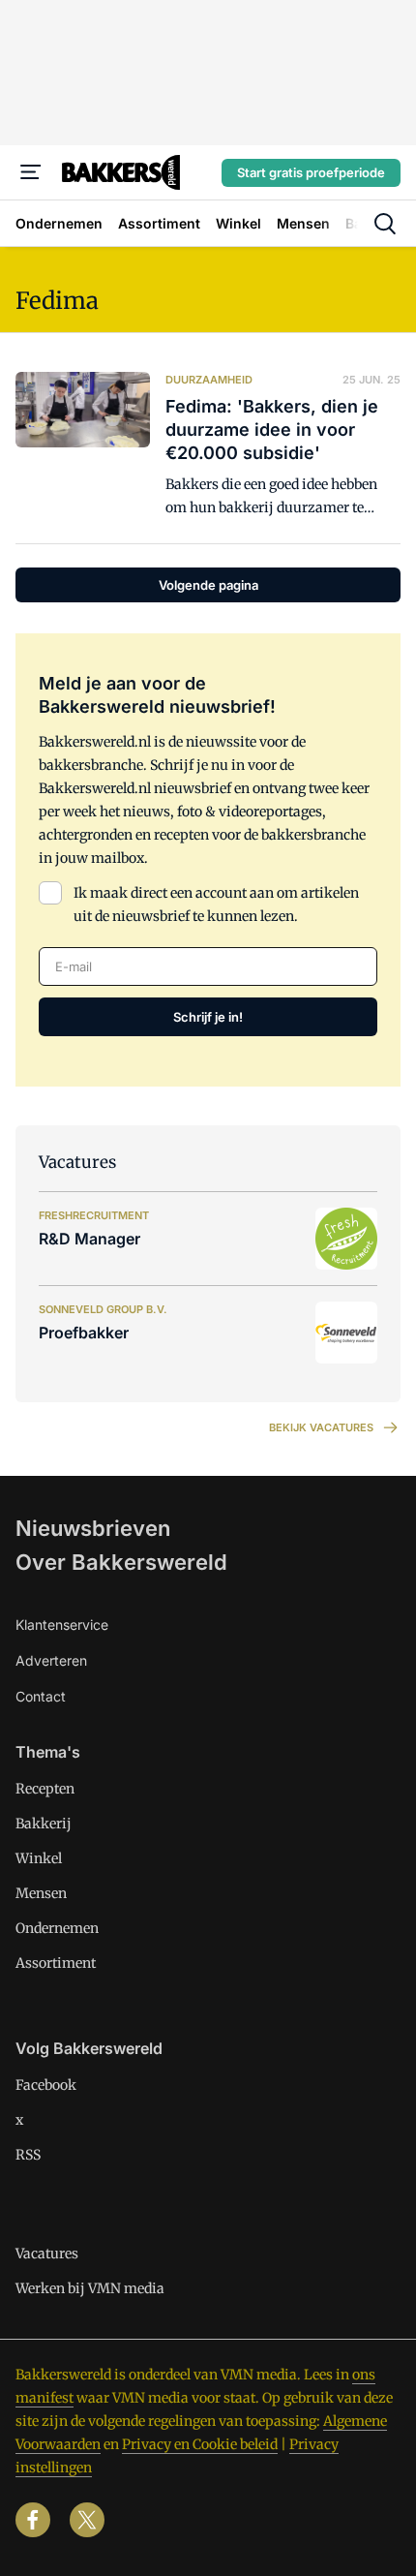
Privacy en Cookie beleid (200, 2444)
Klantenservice (62, 1625)
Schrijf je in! (208, 1017)
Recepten (45, 1789)
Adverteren (51, 1660)
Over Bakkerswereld (121, 1562)
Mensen (41, 1893)
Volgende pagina (208, 585)
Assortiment (56, 1963)
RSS (28, 2155)
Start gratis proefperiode (311, 172)
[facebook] (33, 2520)
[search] (385, 224)
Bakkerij (44, 1824)
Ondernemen (57, 1928)
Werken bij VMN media (90, 2288)
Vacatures (47, 2254)
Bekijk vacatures (321, 1427)
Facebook (46, 2085)
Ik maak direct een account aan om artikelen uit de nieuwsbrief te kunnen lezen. (216, 905)
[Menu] (31, 172)
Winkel (39, 1858)
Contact (41, 1696)
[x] (87, 2520)
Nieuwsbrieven (93, 1528)
